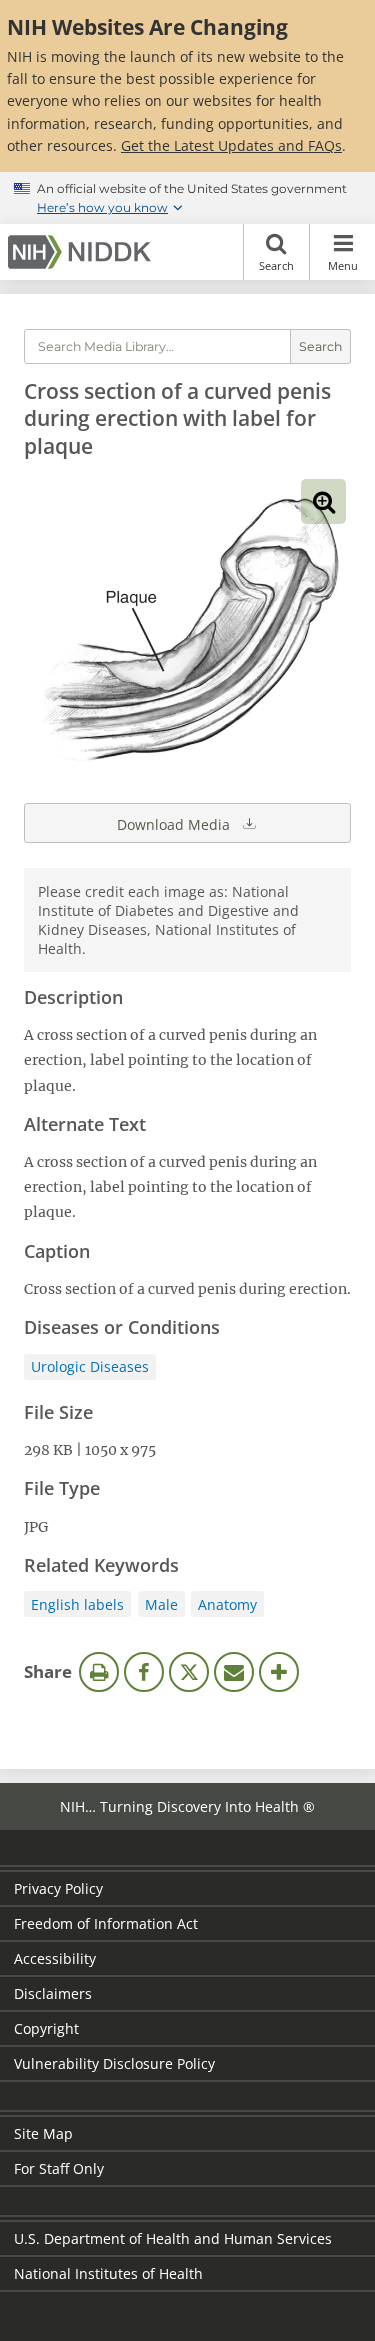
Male (161, 1604)
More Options (279, 1672)
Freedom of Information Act (106, 1923)
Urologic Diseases (90, 1366)
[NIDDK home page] (83, 252)
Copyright (46, 2028)
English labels (77, 1604)
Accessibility (55, 1958)
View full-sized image (323, 501)
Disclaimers (53, 1993)
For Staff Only (59, 2168)
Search (276, 265)
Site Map (43, 2133)
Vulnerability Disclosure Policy (114, 2063)
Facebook (144, 1672)
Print (99, 1672)
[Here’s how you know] (187, 198)
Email (234, 1672)
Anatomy (227, 1604)
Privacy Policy (58, 1888)
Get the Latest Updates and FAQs (231, 145)
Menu (343, 265)
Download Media (175, 824)
